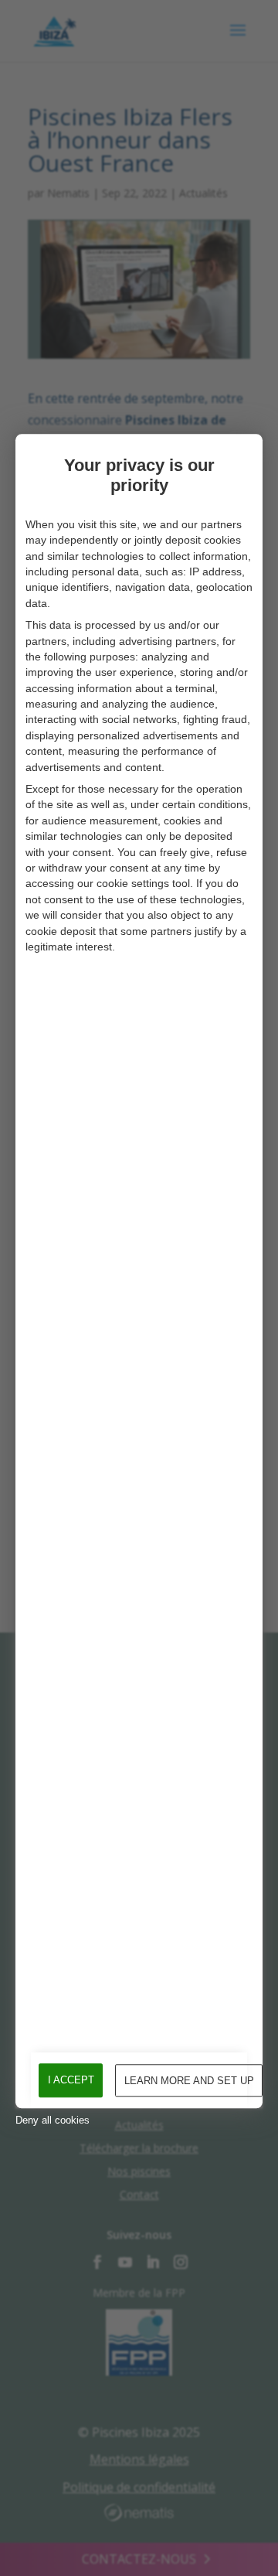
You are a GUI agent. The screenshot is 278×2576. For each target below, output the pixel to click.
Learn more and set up (189, 2081)
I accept (71, 2080)
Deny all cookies (53, 2120)
